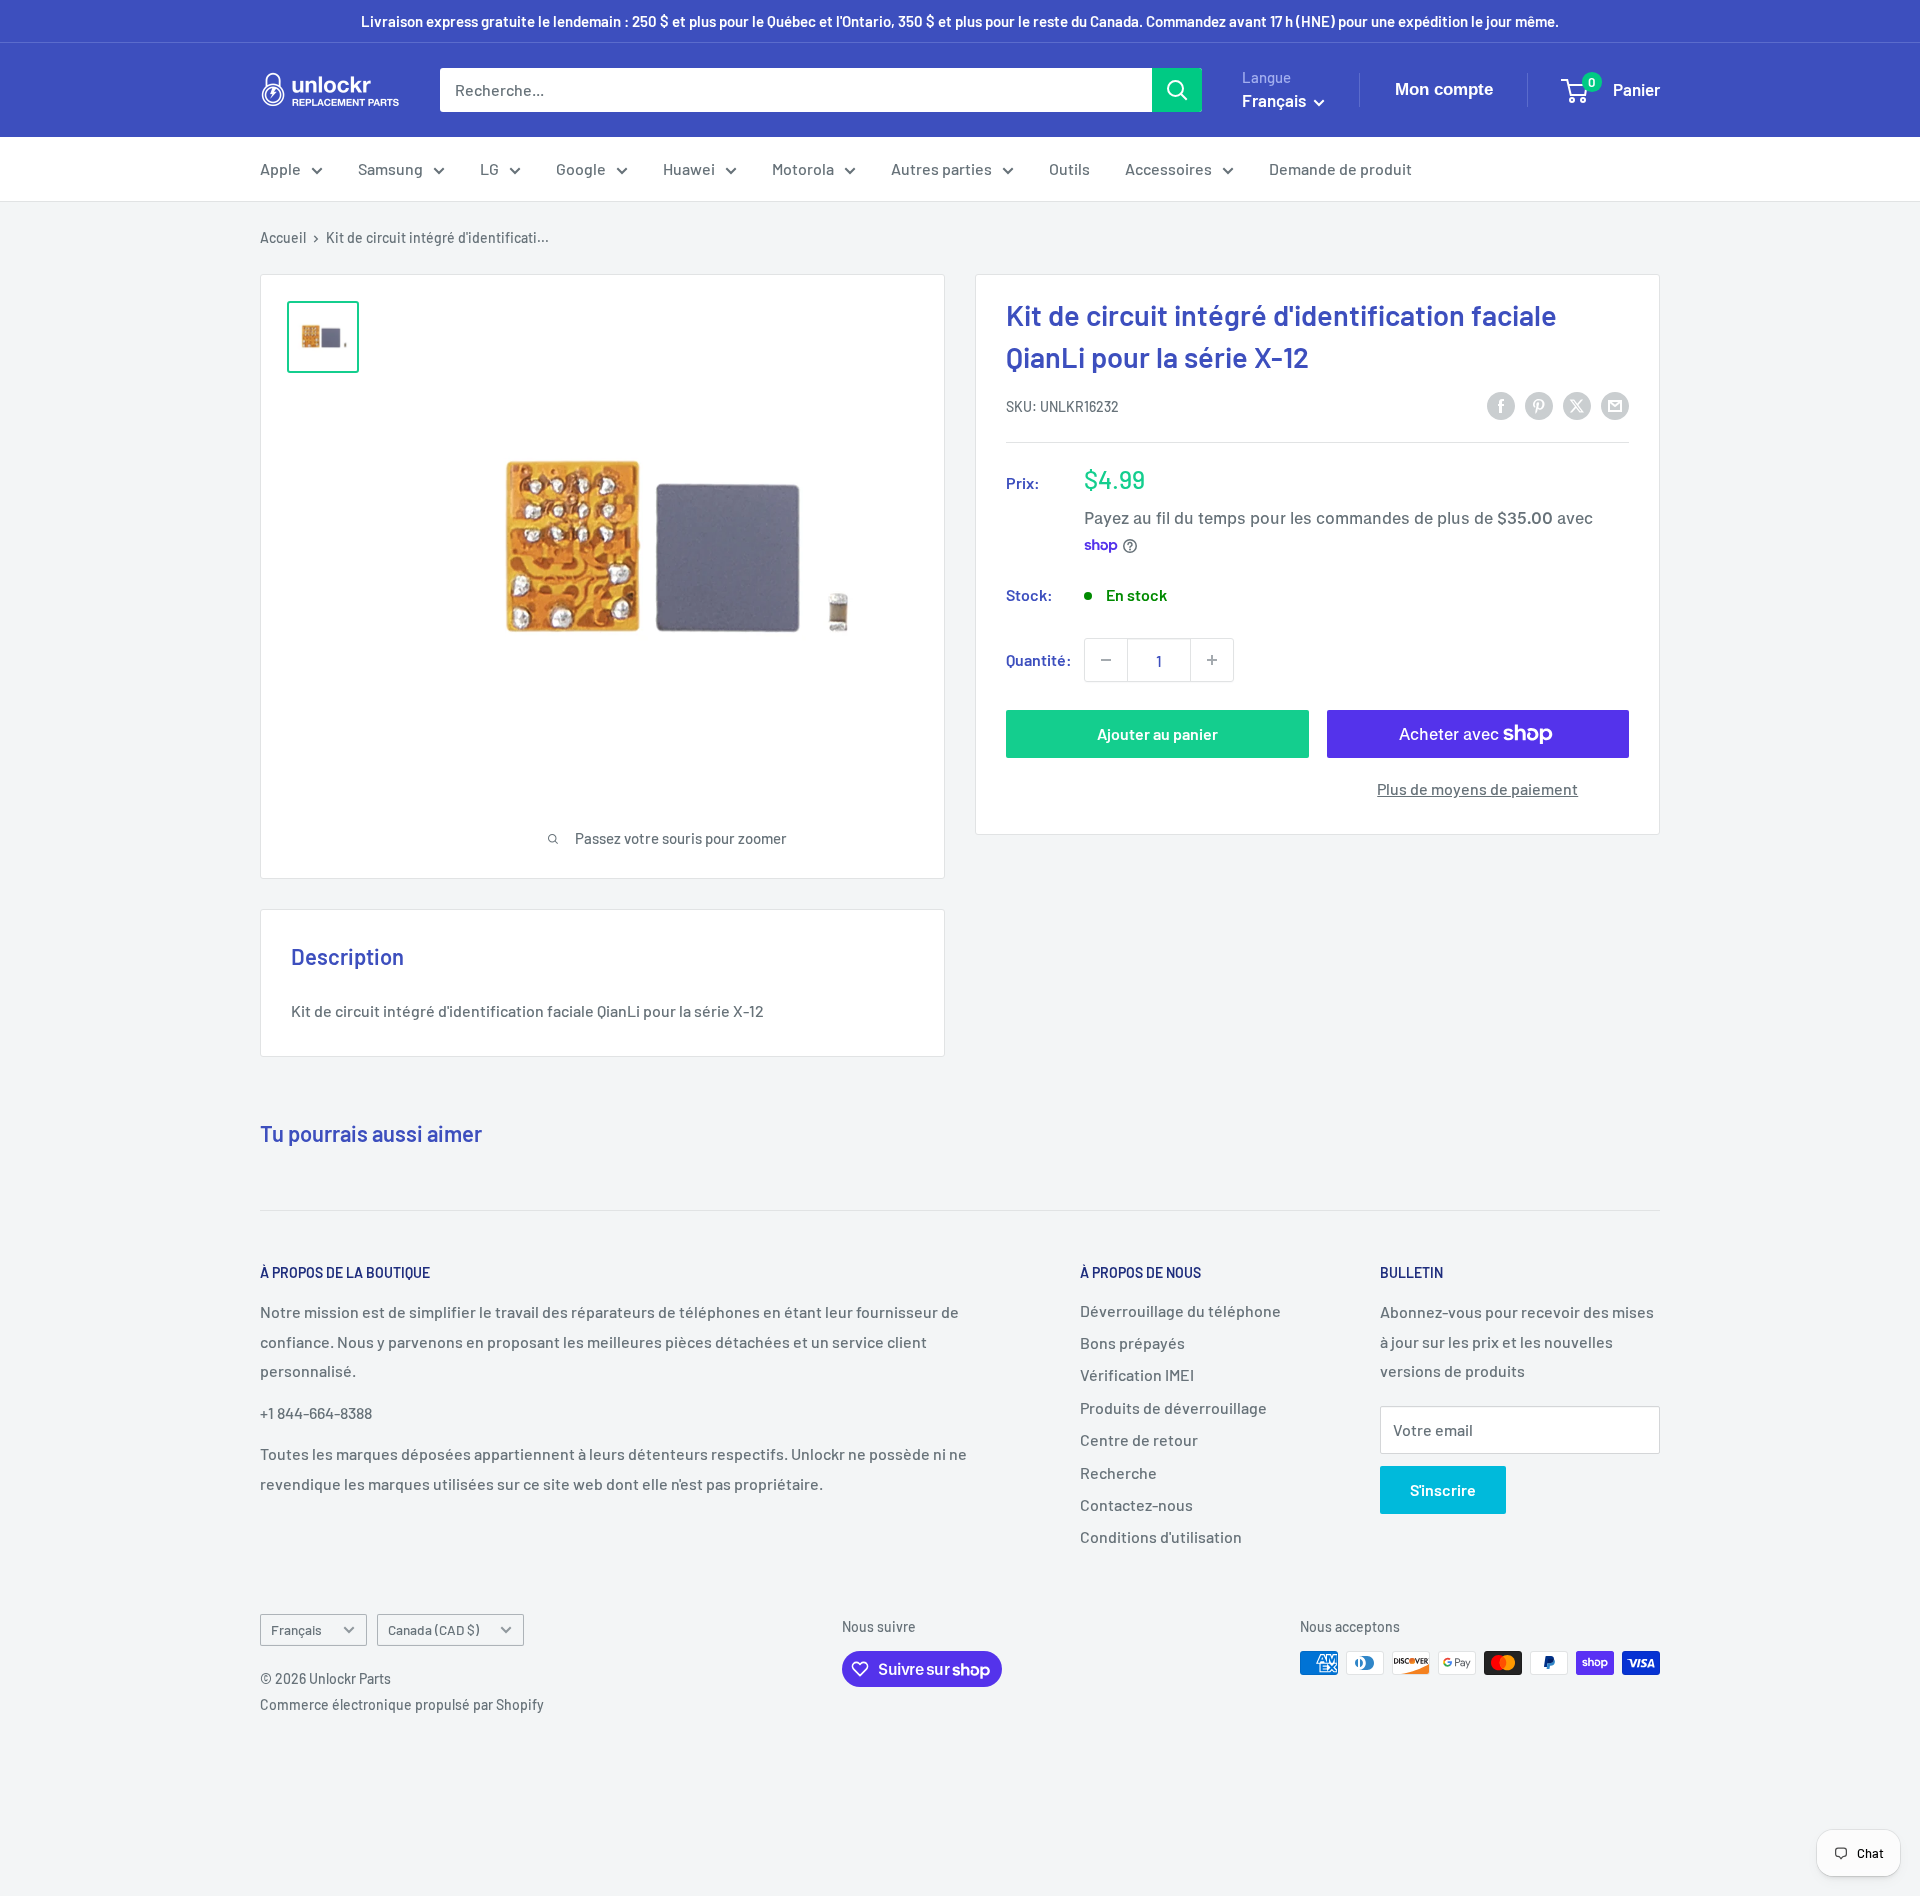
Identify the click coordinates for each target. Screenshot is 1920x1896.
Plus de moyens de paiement (1477, 788)
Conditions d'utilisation (1161, 1536)
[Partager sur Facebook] (1501, 404)
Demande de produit (1340, 168)
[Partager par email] (1615, 404)
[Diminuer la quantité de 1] (1106, 660)
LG (489, 168)
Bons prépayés (1132, 1342)
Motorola (803, 168)
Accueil (283, 237)
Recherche (1118, 1472)
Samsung (390, 168)
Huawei (689, 168)
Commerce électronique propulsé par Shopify (402, 1704)
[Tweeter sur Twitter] (1577, 404)
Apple (280, 168)
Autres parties (941, 168)
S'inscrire (1443, 1489)
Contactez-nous (1136, 1504)
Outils (1069, 168)
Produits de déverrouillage (1173, 1407)
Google (581, 168)
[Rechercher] (1177, 90)
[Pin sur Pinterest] (1539, 404)
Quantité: (1039, 659)
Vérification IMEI (1137, 1374)
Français (296, 1629)
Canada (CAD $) (433, 1629)
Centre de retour (1139, 1439)
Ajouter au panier (1157, 733)
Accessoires (1168, 168)
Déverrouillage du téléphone (1180, 1310)
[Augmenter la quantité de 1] (1212, 660)
